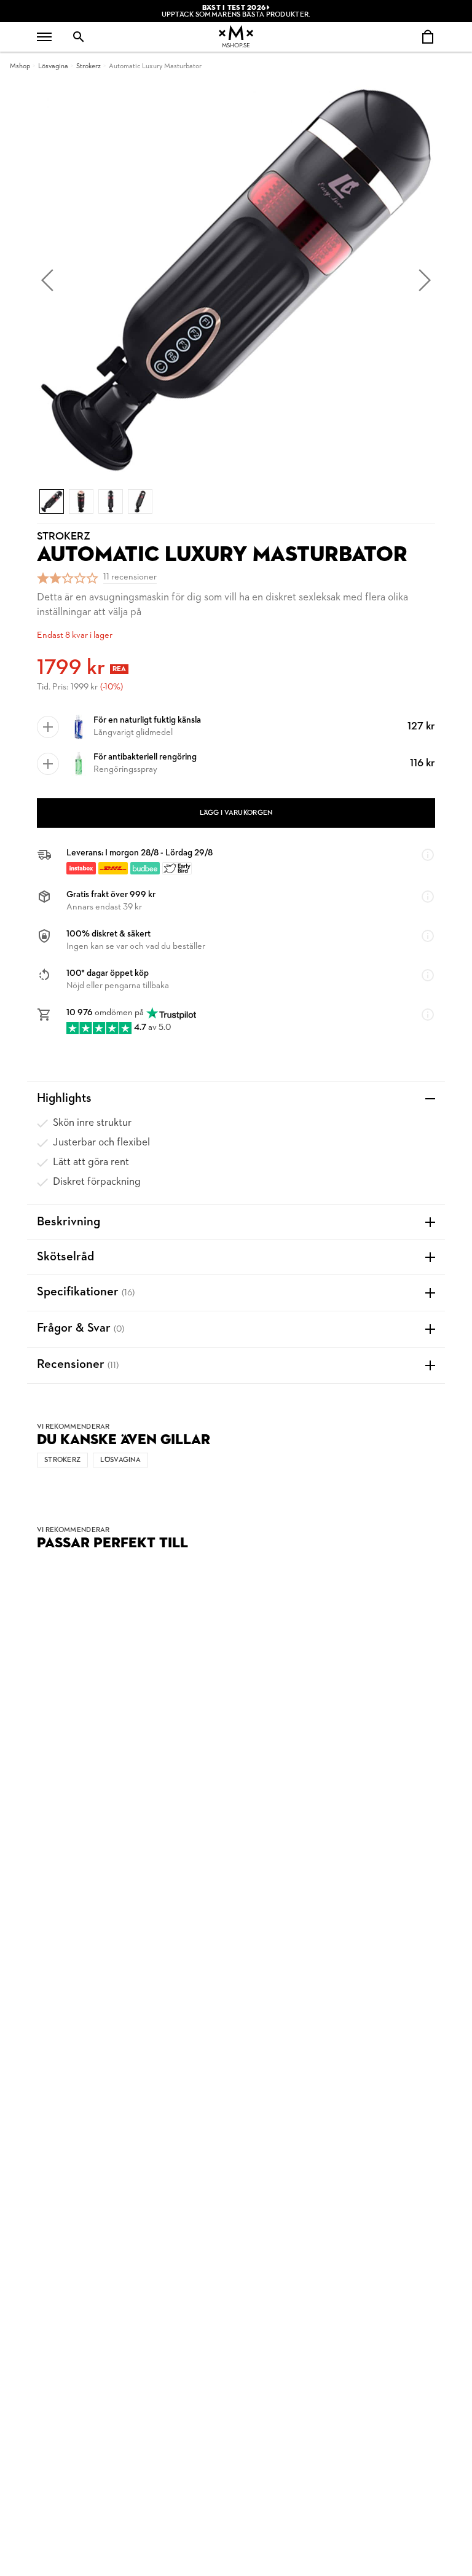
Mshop (20, 66)
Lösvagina (53, 66)
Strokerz (88, 66)
